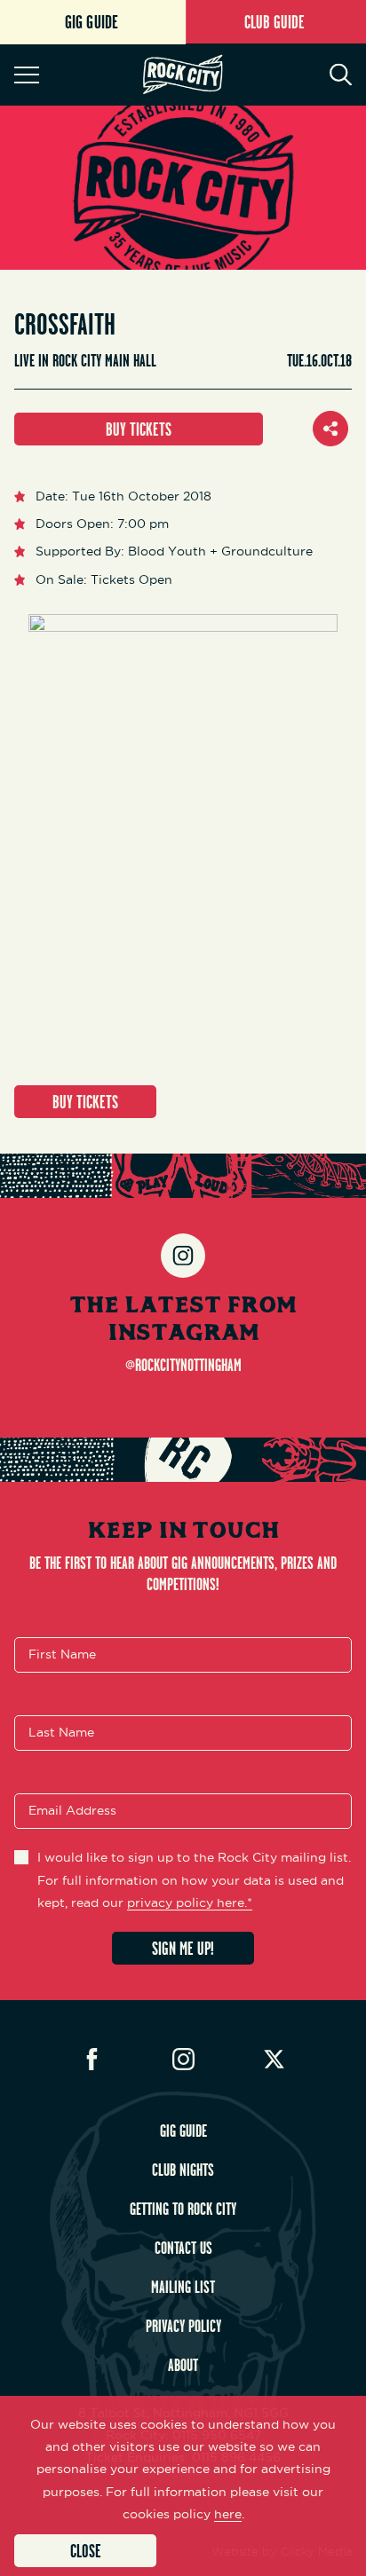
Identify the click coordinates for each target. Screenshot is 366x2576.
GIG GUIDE (183, 2131)
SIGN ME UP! (183, 1948)
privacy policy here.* (190, 1902)
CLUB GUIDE (274, 22)
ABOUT (183, 2365)
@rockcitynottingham (183, 1365)
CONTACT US (183, 2248)
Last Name (61, 1733)
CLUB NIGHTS (183, 2170)
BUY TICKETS (139, 429)
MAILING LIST (183, 2287)
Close (86, 2551)
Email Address (72, 1811)
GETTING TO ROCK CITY (183, 2209)
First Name (62, 1655)
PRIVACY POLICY (183, 2326)
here (228, 2514)
